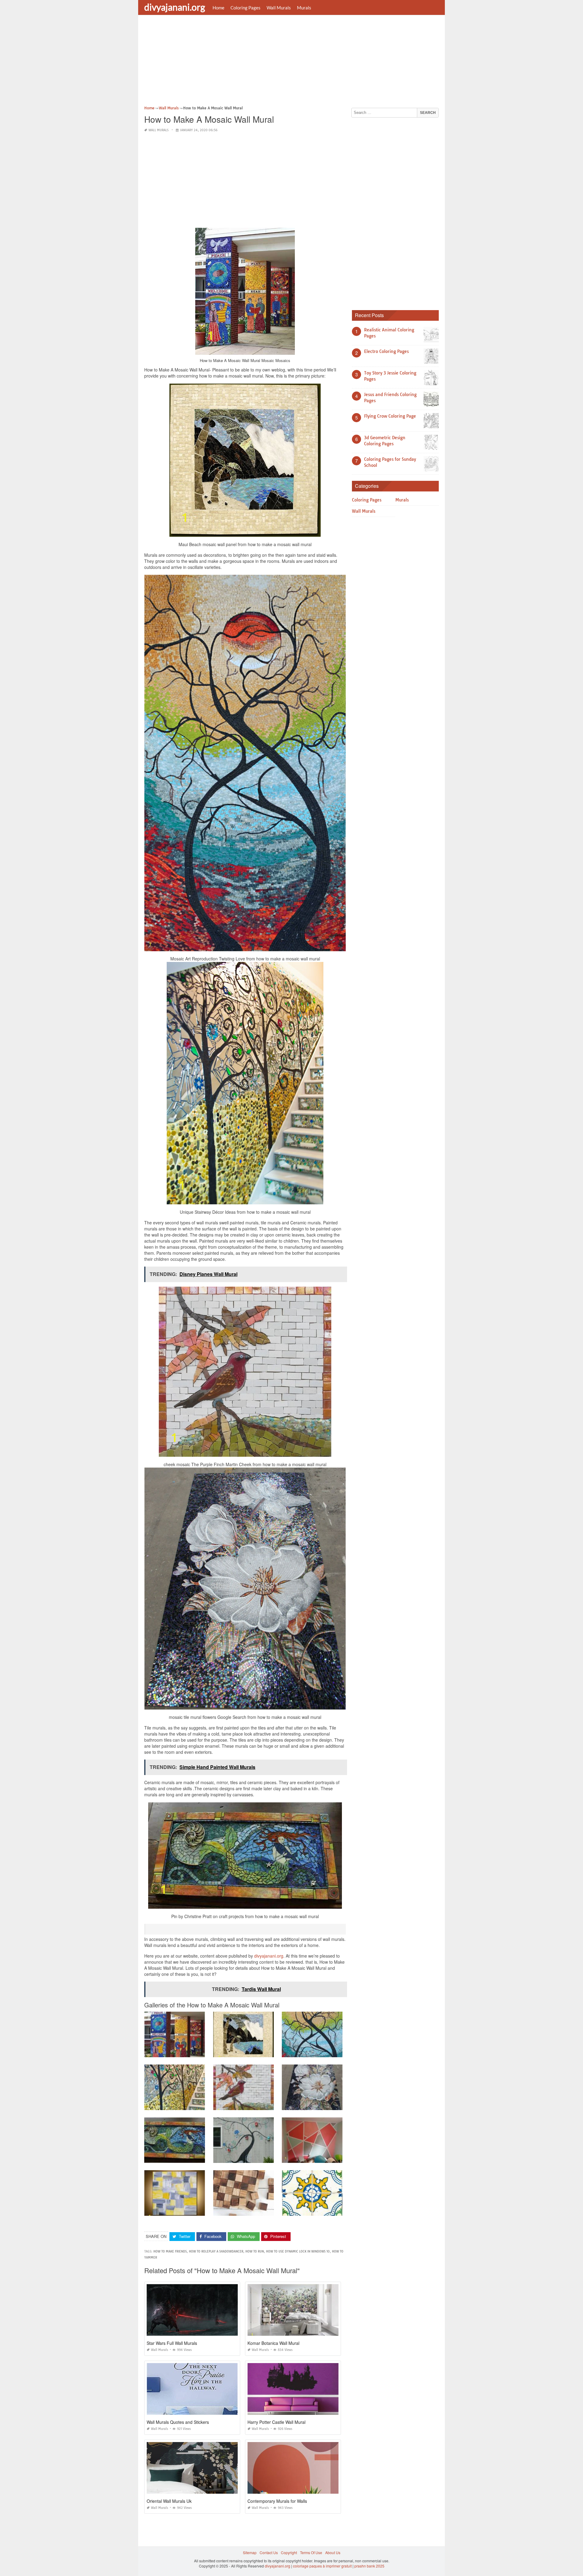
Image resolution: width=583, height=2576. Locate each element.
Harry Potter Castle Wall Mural (276, 2422)
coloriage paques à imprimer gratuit (322, 2566)
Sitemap (250, 2552)
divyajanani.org (175, 7)
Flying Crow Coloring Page (390, 416)
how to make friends (170, 2251)
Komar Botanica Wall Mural (273, 2343)
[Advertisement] (291, 62)
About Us (333, 2552)
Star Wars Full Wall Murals (172, 2343)
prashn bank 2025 (369, 2566)
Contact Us (269, 2552)
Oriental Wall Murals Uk (169, 2501)
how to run (255, 2251)
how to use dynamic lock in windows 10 (298, 2251)
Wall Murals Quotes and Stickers (178, 2422)
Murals (304, 8)
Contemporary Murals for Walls (277, 2501)
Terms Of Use (311, 2552)
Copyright (289, 2552)
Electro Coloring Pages (386, 351)
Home (218, 8)
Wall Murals (279, 8)
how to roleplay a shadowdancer (216, 2251)
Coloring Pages (245, 8)
